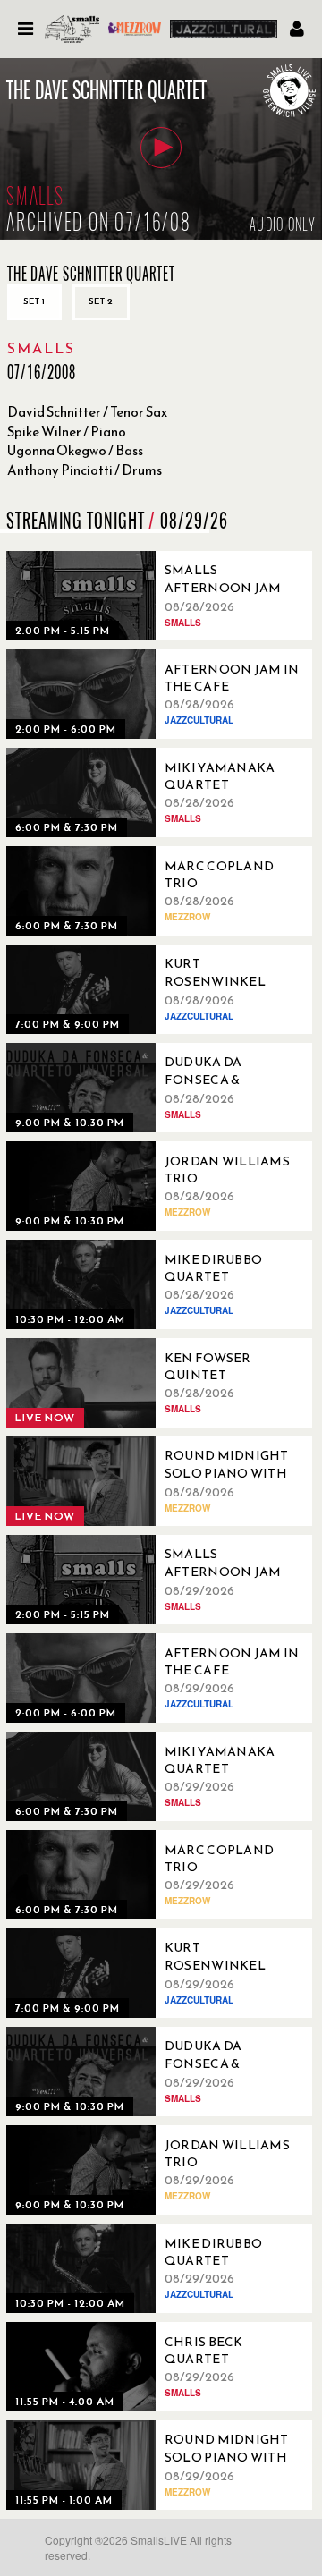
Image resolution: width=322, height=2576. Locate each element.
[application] (161, 149)
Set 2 (101, 301)
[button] (161, 148)
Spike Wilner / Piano (67, 432)
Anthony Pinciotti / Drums (85, 470)
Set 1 (34, 301)
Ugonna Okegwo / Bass (75, 450)
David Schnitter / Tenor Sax (87, 412)
